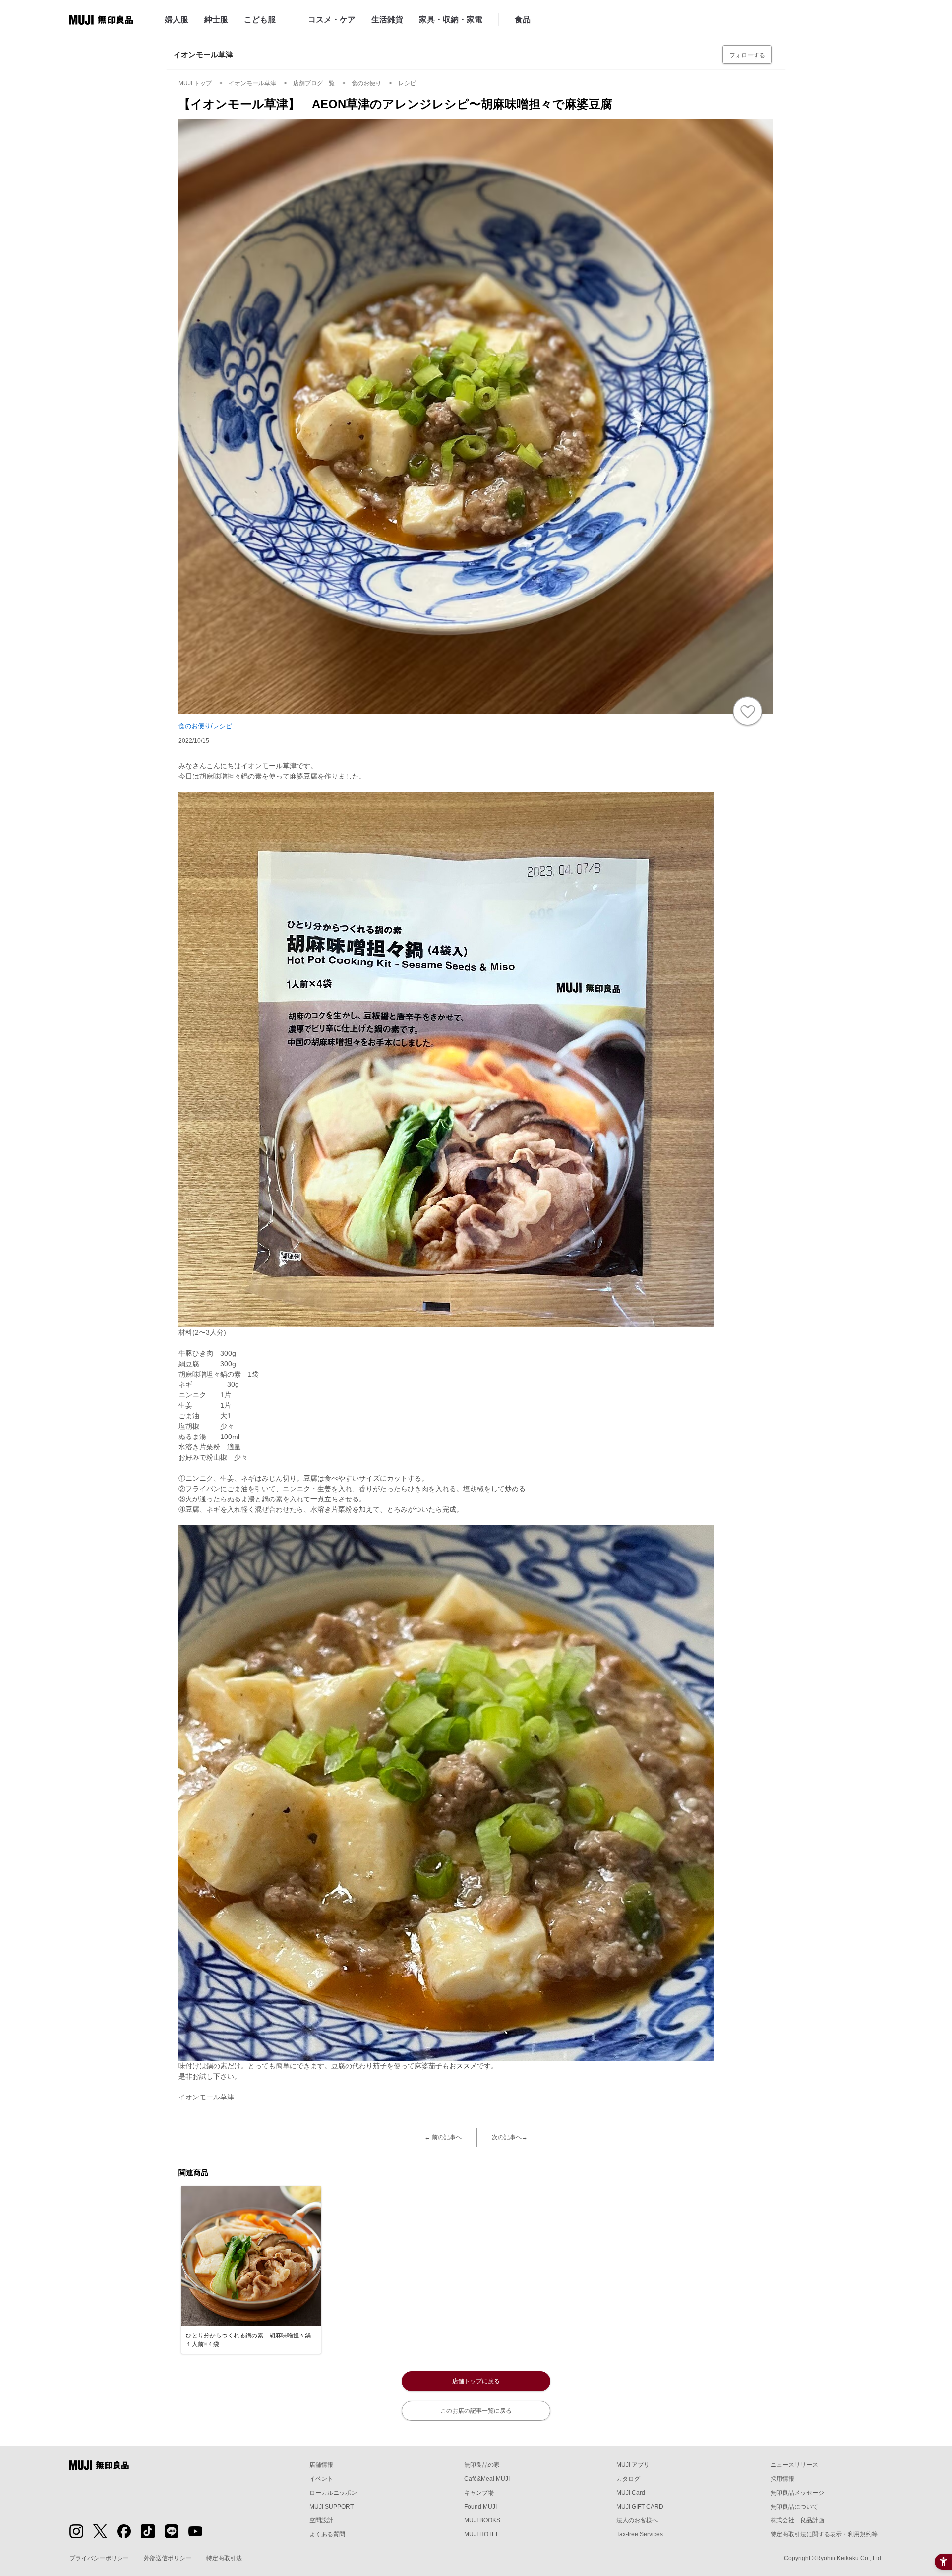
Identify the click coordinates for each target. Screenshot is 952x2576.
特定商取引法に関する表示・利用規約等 (824, 2534)
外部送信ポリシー (168, 2558)
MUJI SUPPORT (331, 2507)
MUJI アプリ (633, 2465)
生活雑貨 (387, 20)
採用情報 (782, 2479)
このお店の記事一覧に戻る (476, 2411)
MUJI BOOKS (482, 2520)
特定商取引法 (224, 2558)
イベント (321, 2479)
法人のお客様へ (637, 2520)
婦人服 (177, 20)
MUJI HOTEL (482, 2534)
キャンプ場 (479, 2493)
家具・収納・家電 (451, 20)
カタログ (628, 2479)
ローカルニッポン (333, 2493)
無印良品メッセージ (797, 2493)
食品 (523, 20)
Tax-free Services (640, 2534)
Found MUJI (480, 2507)
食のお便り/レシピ (205, 726)
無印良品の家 (482, 2465)
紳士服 (216, 20)
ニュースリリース (794, 2465)
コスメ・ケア (332, 20)
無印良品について (794, 2507)
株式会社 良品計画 (797, 2520)
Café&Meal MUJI (487, 2479)
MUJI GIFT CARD (640, 2507)
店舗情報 (321, 2465)
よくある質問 (327, 2534)
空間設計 (321, 2520)
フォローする (747, 55)
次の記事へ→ (510, 2137)
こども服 (260, 20)
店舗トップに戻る (476, 2381)
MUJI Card (631, 2493)
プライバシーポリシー (99, 2558)
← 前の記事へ (443, 2137)
